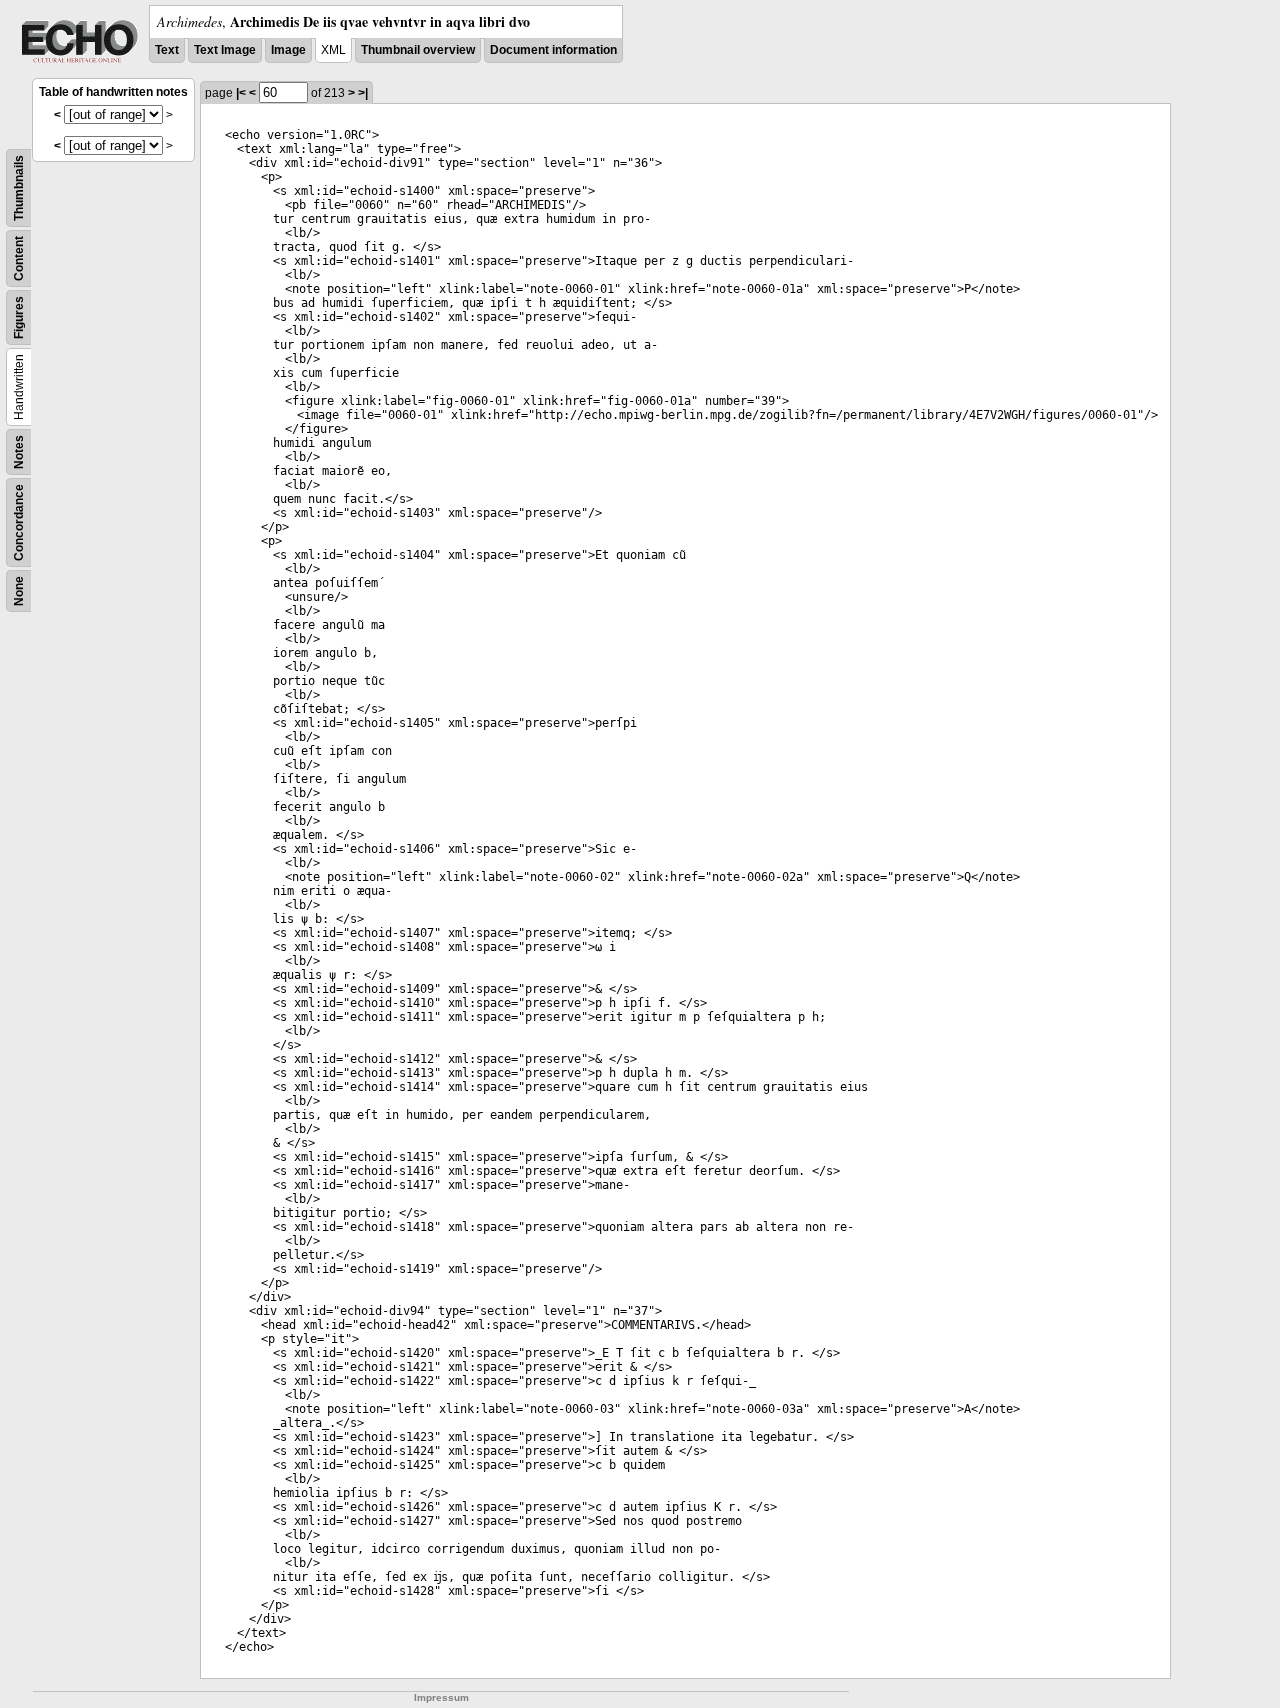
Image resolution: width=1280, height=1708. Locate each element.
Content (19, 258)
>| (363, 93)
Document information (553, 50)
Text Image (225, 50)
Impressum (441, 1697)
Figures (19, 317)
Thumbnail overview (418, 50)
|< (241, 93)
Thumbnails (19, 188)
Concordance (19, 522)
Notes (19, 452)
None (19, 591)
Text (167, 50)
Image (288, 50)
